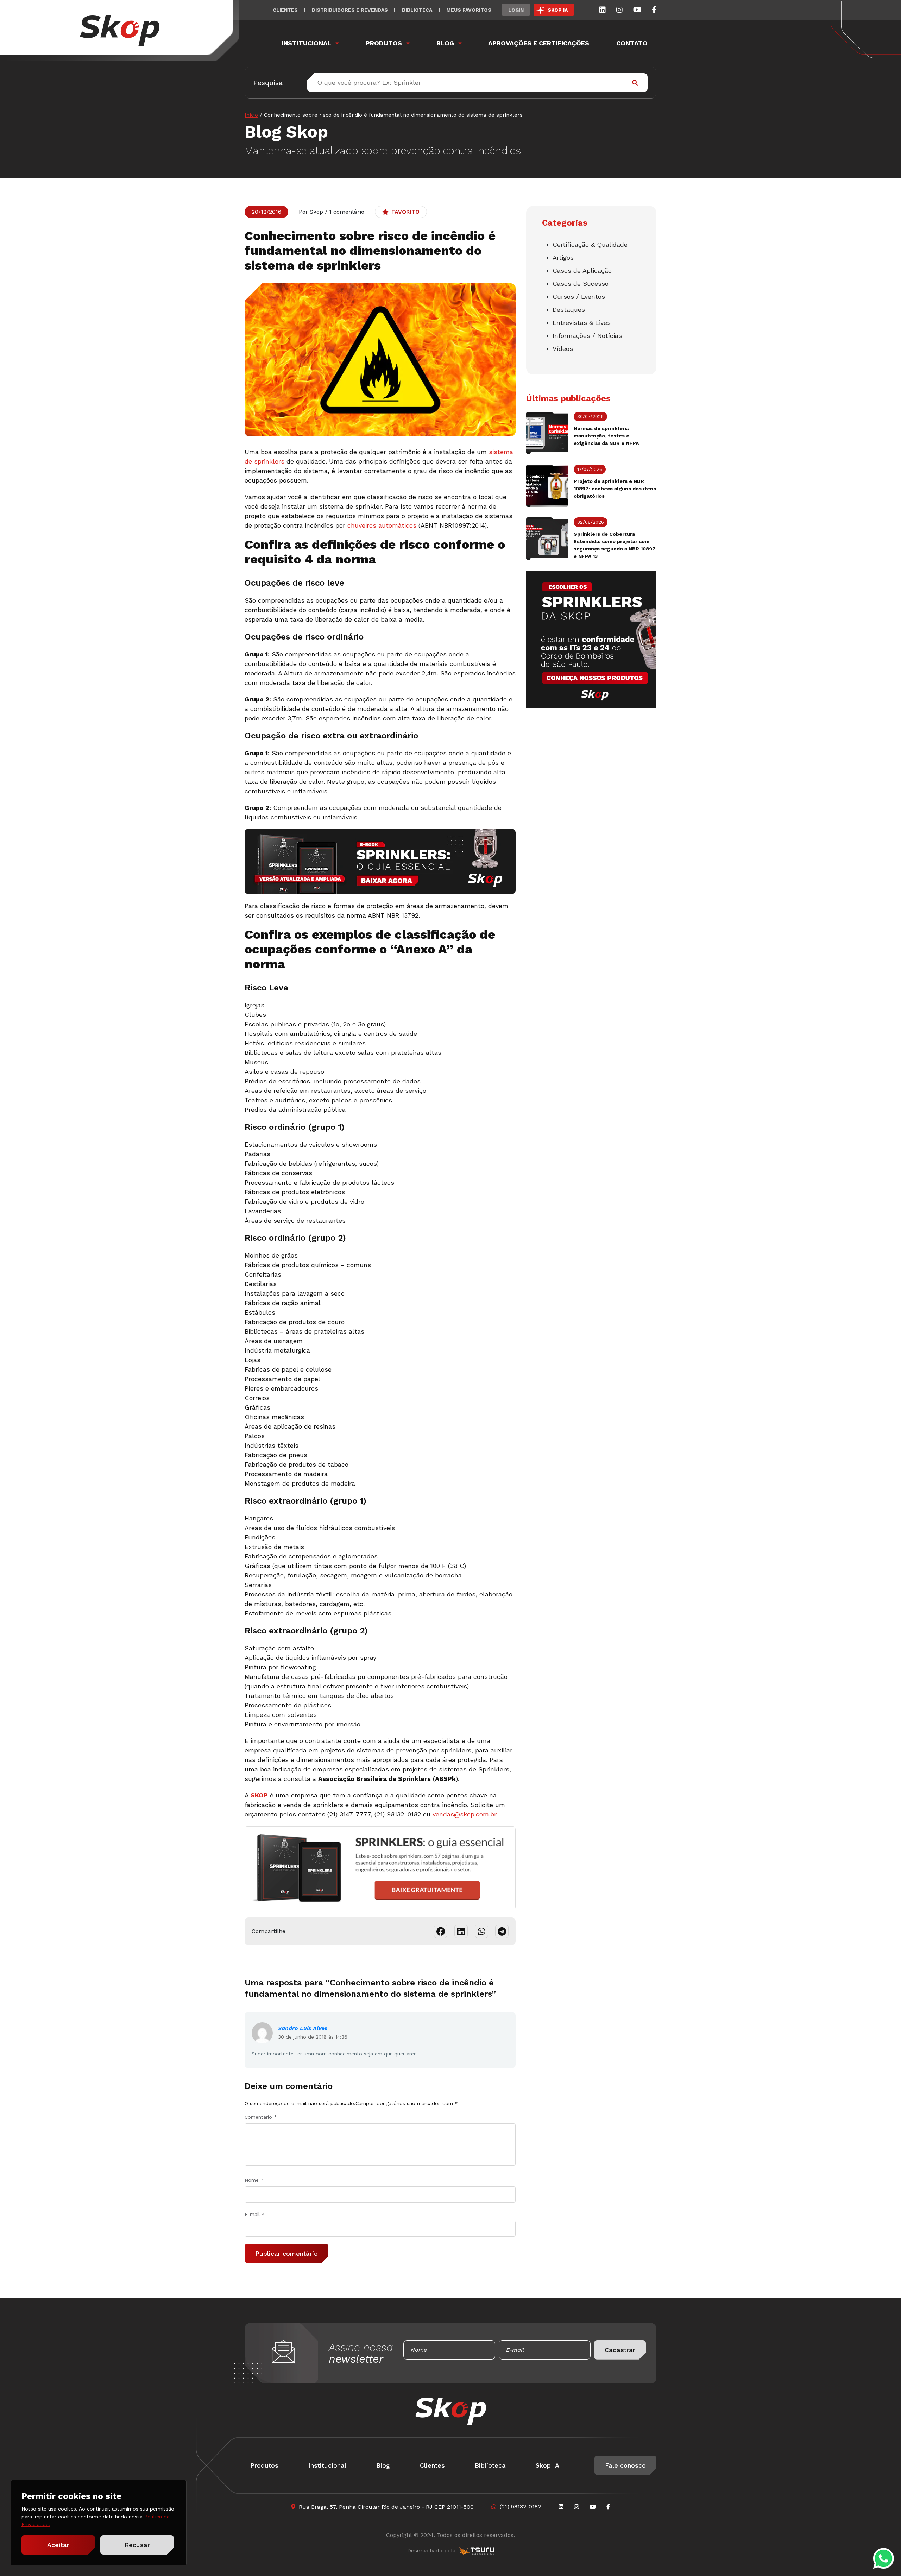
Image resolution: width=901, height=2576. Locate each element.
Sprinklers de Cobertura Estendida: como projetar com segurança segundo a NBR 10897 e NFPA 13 (615, 545)
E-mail (255, 2214)
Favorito (405, 212)
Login (516, 10)
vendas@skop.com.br (464, 1814)
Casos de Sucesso (581, 284)
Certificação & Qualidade (590, 244)
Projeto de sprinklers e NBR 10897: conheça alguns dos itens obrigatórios (615, 489)
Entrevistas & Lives (582, 323)
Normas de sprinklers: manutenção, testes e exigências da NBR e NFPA (606, 436)
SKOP (259, 1795)
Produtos (384, 43)
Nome (254, 2180)
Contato (632, 43)
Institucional (306, 43)
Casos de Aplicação (582, 270)
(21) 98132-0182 (520, 2506)
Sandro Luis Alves (303, 2028)
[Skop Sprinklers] (120, 31)
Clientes (285, 10)
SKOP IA (558, 10)
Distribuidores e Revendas (350, 10)
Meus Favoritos (469, 10)
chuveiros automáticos (382, 525)
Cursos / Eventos (579, 297)
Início (251, 115)
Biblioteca (417, 10)
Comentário (261, 2117)
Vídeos (563, 349)
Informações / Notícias (587, 336)
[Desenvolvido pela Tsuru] (477, 2551)
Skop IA (547, 2465)
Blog (445, 43)
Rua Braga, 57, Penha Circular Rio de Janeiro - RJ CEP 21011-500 (386, 2507)
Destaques (569, 310)
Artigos (563, 257)
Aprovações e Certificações (539, 43)
